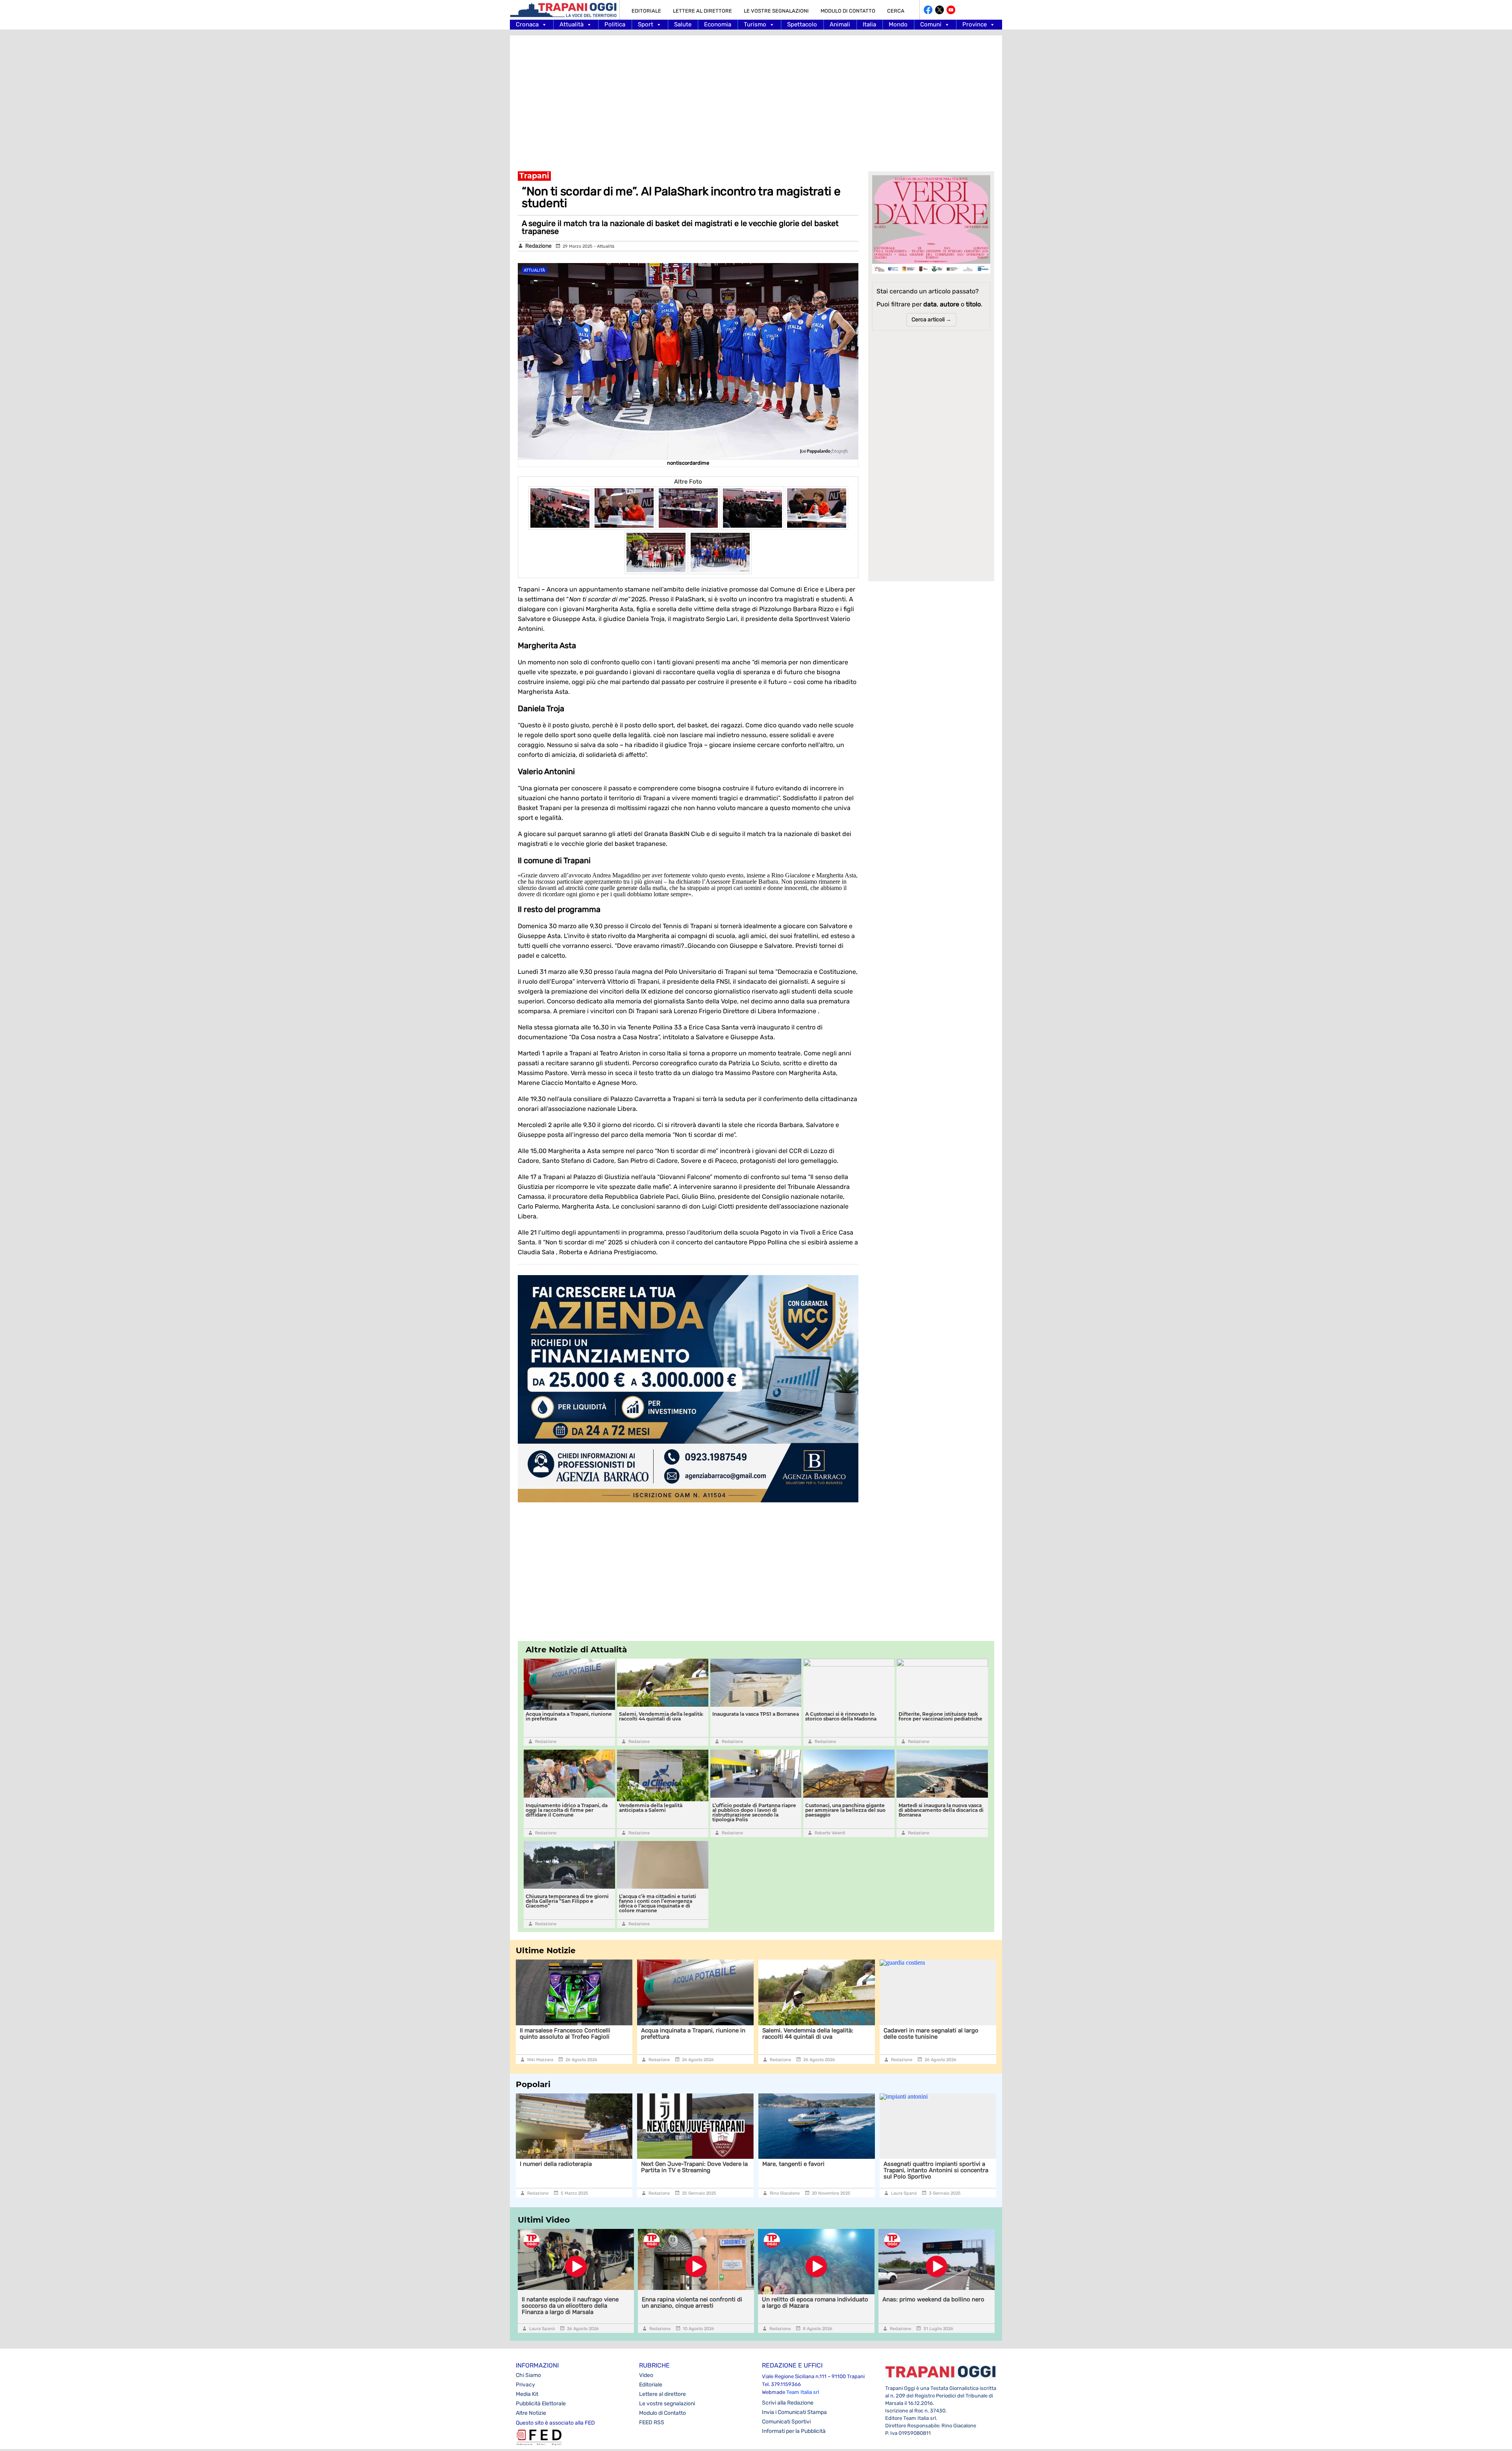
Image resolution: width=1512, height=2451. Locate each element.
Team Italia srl (803, 2392)
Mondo (898, 24)
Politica (615, 24)
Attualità (572, 24)
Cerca (896, 11)
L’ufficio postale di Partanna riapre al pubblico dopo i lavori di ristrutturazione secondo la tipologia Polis (754, 1812)
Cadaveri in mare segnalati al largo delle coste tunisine (810, 2034)
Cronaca (527, 24)
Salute (683, 24)
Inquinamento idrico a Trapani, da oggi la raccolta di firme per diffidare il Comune (567, 1810)
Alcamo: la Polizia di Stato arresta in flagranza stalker (933, 2167)
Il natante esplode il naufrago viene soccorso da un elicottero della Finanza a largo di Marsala (938, 2037)
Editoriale (646, 11)
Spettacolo (802, 24)
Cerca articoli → (931, 320)
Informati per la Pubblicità (794, 2431)
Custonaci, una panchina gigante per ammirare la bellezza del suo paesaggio (845, 1810)
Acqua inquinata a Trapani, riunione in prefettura (569, 1716)
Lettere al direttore (702, 11)
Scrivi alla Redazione (788, 2403)
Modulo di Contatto (848, 11)
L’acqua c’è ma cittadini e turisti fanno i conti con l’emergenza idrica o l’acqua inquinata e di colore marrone (658, 1903)
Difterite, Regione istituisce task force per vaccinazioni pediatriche (940, 1716)
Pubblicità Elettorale (541, 2404)
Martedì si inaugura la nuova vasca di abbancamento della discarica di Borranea (941, 1810)
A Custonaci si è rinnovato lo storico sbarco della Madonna (841, 1716)
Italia (869, 24)
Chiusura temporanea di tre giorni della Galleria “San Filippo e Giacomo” (567, 1901)
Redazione (538, 246)
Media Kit (527, 2394)
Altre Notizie (531, 2413)
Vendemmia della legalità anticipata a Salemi (651, 1808)
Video (646, 2375)
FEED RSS (652, 2422)
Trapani (534, 176)
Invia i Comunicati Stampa (794, 2412)
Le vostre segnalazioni (776, 11)
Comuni (931, 24)
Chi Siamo (528, 2375)
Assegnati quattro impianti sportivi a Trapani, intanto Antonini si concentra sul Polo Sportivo (693, 2170)
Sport (646, 24)
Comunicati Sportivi (786, 2422)
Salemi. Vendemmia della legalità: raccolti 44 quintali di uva (661, 1716)
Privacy (525, 2385)
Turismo (755, 24)
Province (975, 24)
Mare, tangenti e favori (551, 2164)
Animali (840, 24)
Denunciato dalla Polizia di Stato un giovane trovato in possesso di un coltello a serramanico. (811, 2170)
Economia (718, 24)
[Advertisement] (756, 98)
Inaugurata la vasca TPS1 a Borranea (756, 1714)
